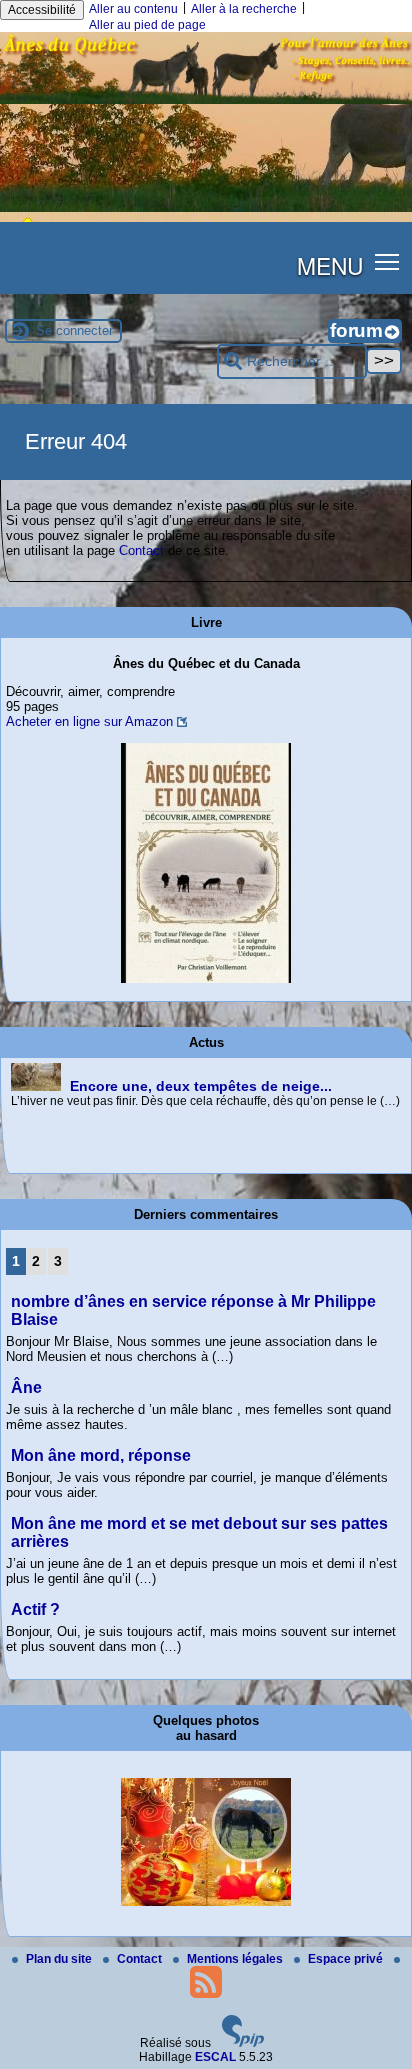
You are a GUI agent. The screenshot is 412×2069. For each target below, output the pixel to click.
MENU (330, 265)
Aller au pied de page (147, 25)
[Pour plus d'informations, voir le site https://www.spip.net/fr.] (243, 2043)
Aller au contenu (133, 9)
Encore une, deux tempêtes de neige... (201, 1086)
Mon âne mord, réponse (101, 1455)
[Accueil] (206, 100)
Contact (141, 550)
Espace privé (347, 1959)
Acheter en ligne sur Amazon (89, 721)
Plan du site (60, 1959)
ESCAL (215, 2057)
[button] (387, 261)
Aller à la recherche (244, 9)
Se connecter (74, 330)
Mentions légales (236, 1959)
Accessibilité (42, 10)
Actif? (35, 1609)
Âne (26, 1387)
